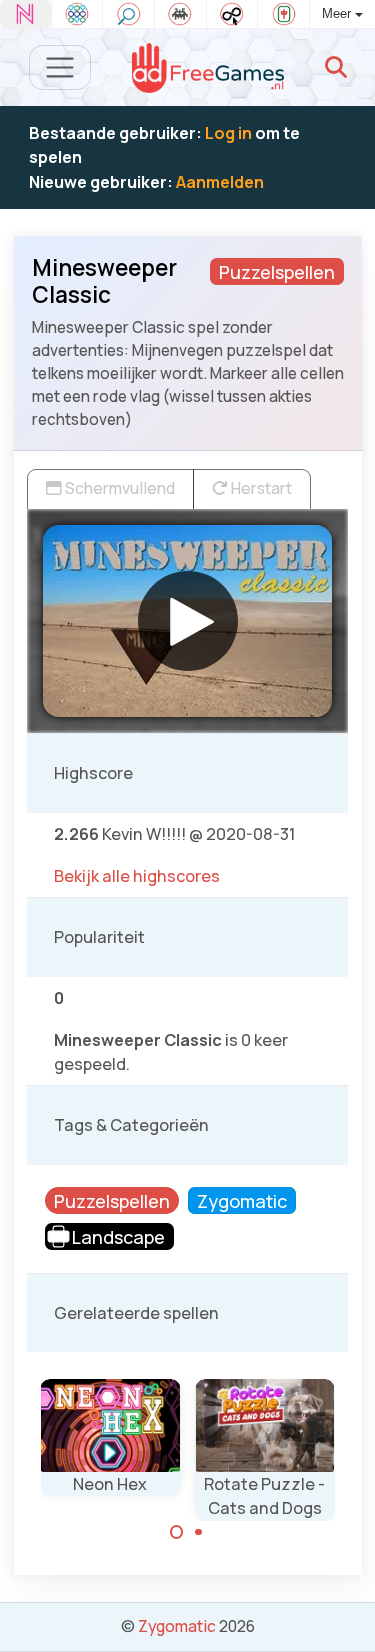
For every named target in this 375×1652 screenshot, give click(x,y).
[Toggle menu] (60, 67)
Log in (228, 133)
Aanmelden (220, 182)
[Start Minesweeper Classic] (188, 621)
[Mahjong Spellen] (283, 14)
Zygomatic (177, 1626)
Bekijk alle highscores (137, 876)
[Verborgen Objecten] (128, 14)
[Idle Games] (232, 14)
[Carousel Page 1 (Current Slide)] (177, 1532)
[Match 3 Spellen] (77, 14)
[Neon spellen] (25, 14)
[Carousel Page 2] (199, 1532)
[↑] (345, 1613)
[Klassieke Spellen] (180, 14)
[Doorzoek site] (336, 67)
